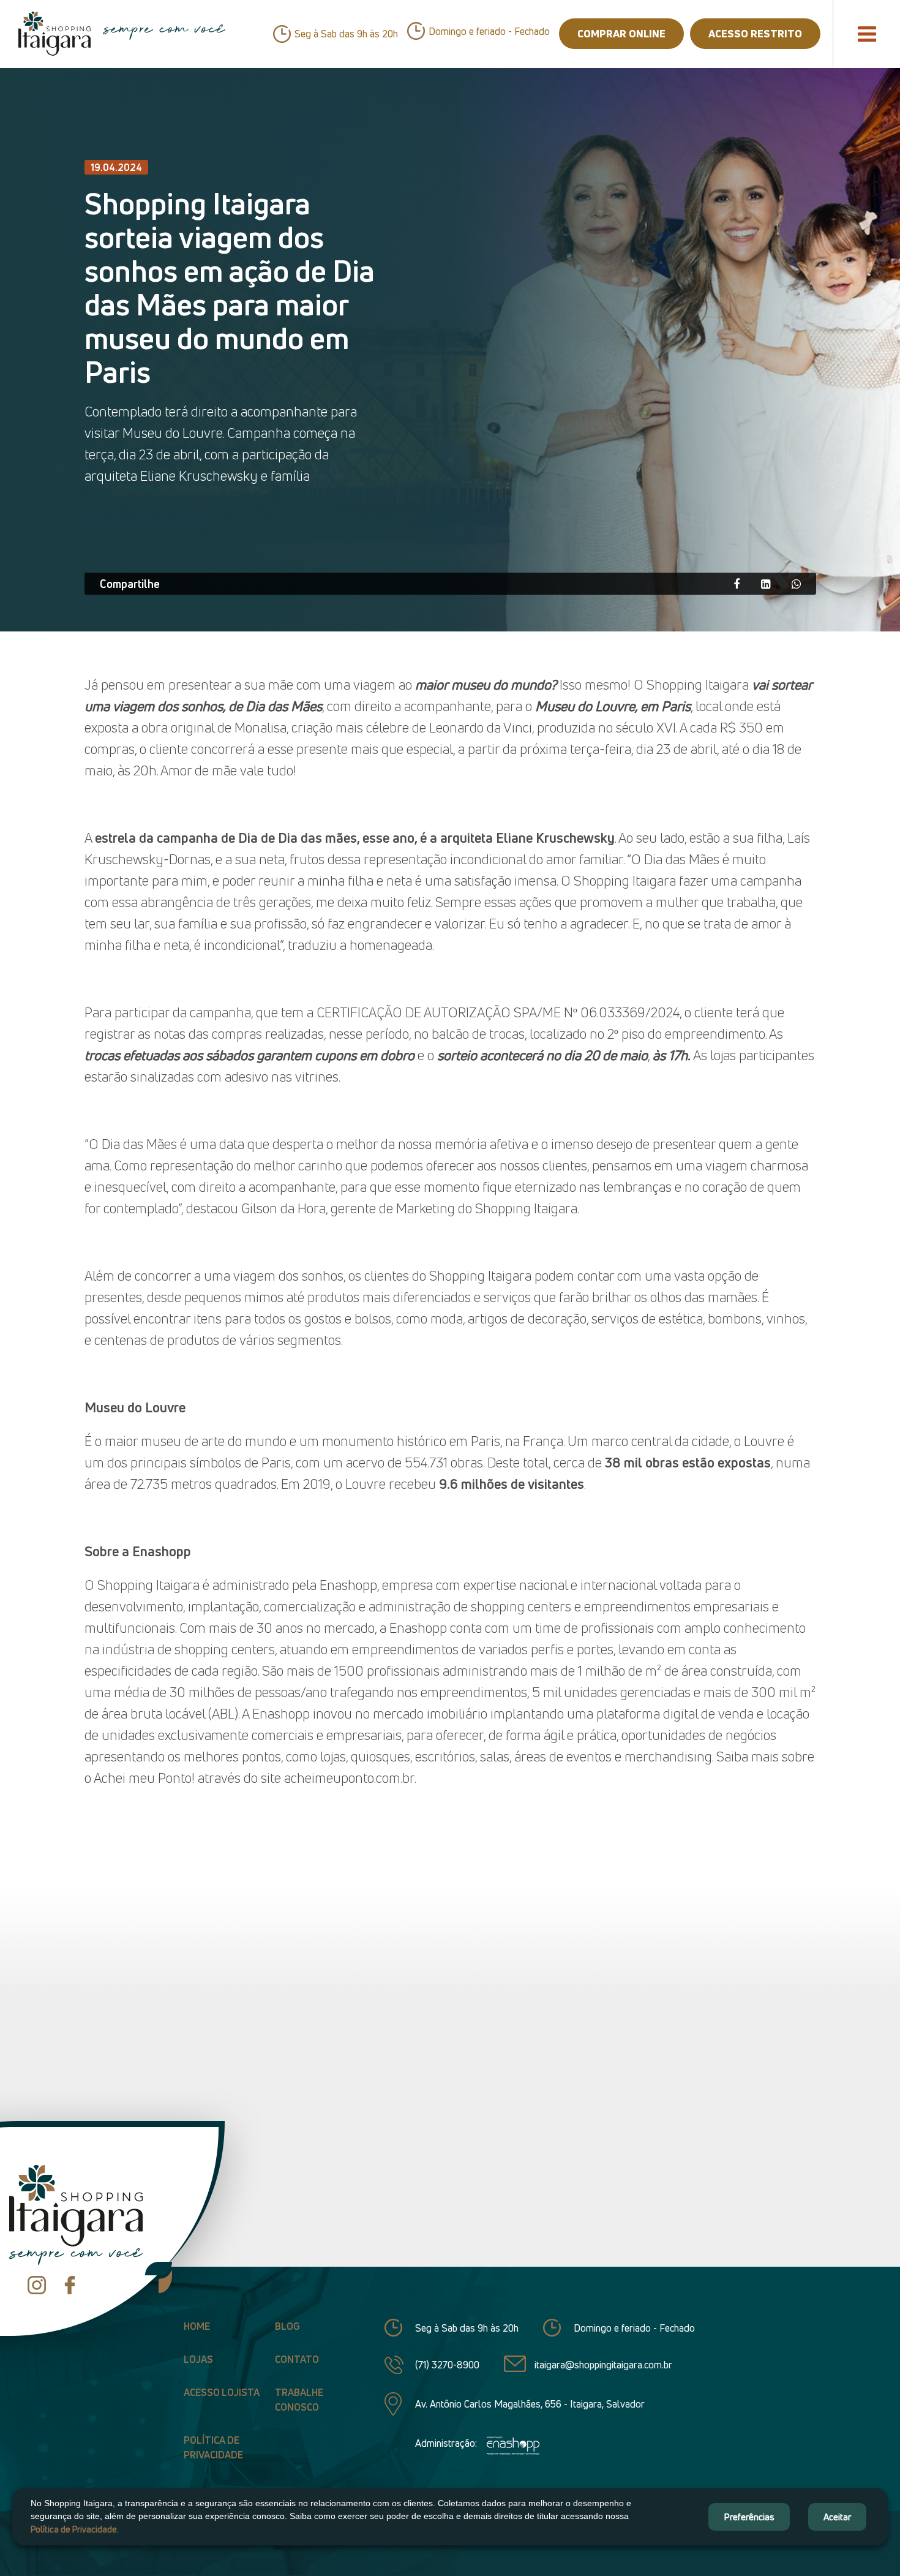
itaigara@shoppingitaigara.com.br (603, 2365)
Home (197, 2326)
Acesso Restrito (755, 33)
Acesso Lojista (222, 2392)
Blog (287, 2326)
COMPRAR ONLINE (621, 33)
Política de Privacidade (213, 2447)
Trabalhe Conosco (299, 2400)
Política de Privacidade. (75, 2529)
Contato (297, 2359)
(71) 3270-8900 (447, 2365)
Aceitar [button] (837, 2517)
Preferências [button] (749, 2517)
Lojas (198, 2359)
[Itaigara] (54, 34)
